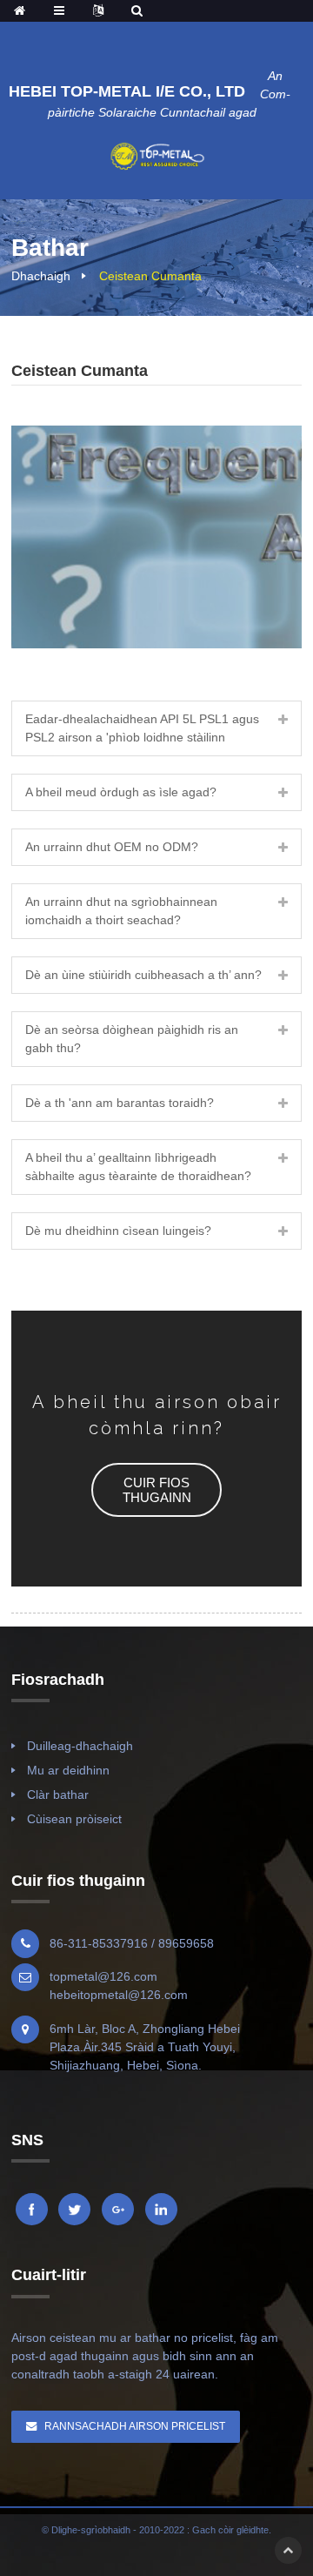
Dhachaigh (41, 276)
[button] (156, 1490)
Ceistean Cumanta (150, 276)
